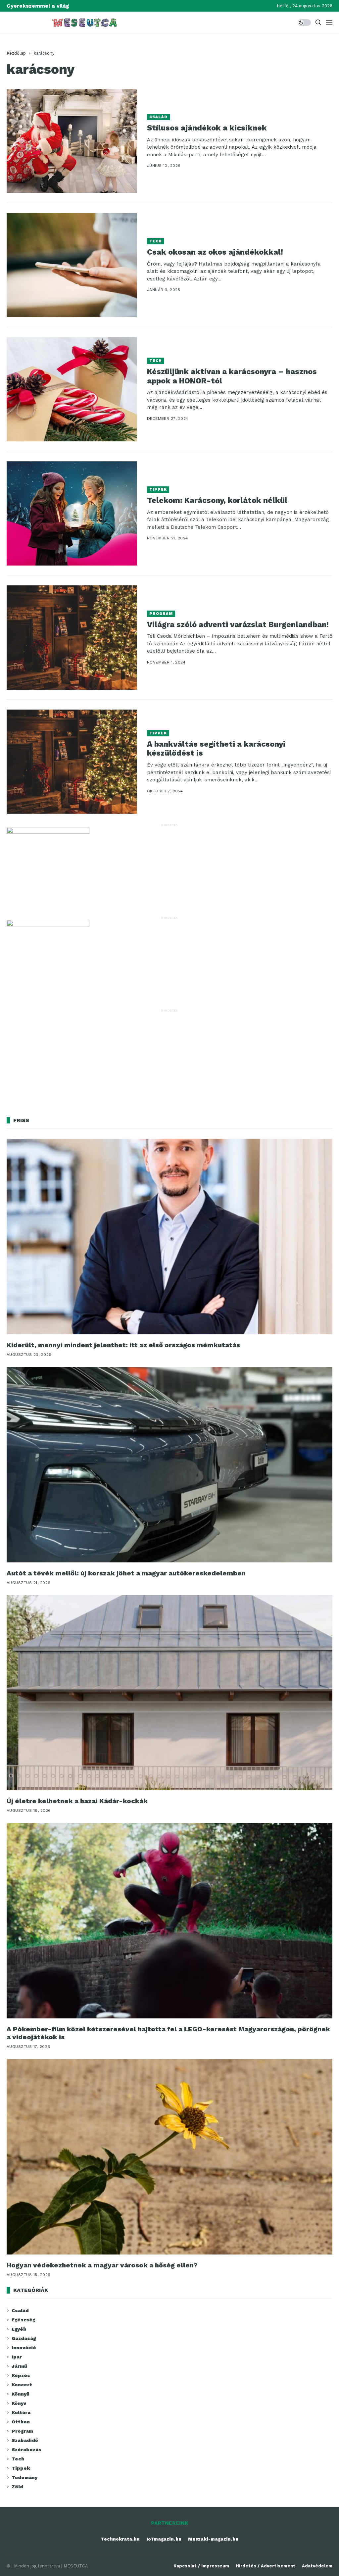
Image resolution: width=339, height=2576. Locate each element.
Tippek (158, 490)
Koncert (22, 2385)
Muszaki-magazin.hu (213, 2539)
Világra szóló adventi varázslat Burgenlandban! (238, 625)
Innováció (24, 2348)
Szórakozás (26, 2450)
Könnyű (21, 2394)
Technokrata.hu (120, 2539)
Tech (156, 241)
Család (159, 117)
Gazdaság (24, 2338)
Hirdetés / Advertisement (266, 2566)
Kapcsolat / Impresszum (201, 2566)
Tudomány (24, 2477)
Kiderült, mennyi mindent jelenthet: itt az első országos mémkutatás (123, 1345)
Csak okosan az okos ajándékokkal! (215, 252)
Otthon (21, 2422)
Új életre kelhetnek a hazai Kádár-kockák (77, 1801)
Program (161, 614)
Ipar (17, 2357)
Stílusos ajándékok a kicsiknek (207, 128)
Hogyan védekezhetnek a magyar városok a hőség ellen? (102, 2265)
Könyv (19, 2403)
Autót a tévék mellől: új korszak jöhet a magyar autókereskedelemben (126, 1573)
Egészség (23, 2320)
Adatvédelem (317, 2566)
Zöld (17, 2487)
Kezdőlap (16, 53)
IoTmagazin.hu (164, 2539)
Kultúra (21, 2412)
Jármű (19, 2366)
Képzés (21, 2375)
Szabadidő (25, 2440)
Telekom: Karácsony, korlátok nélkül (217, 500)
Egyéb (19, 2329)
